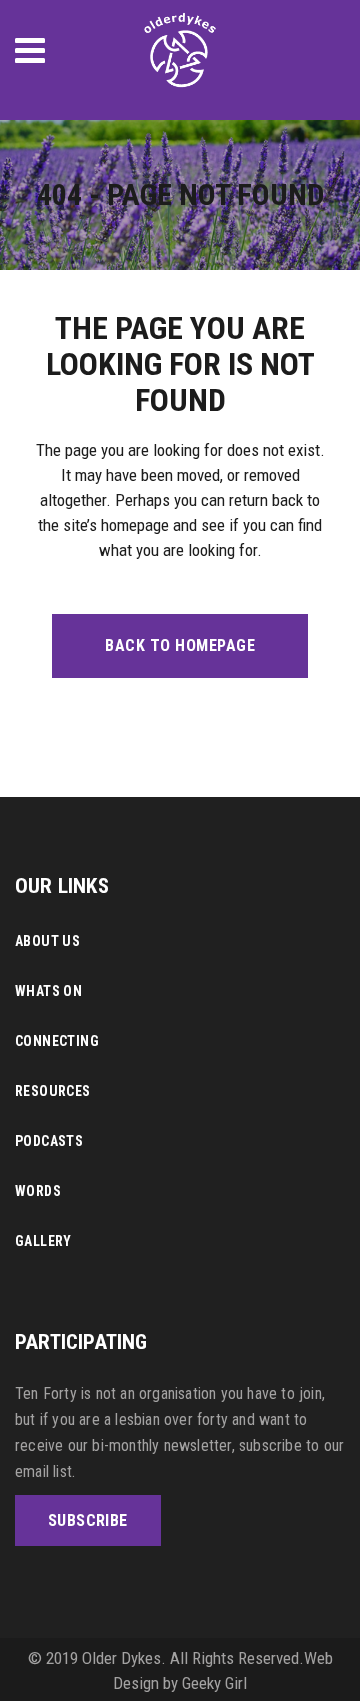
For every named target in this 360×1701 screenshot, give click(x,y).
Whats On (48, 991)
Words (38, 1191)
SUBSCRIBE (88, 1520)
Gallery (43, 1241)
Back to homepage (180, 645)
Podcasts (49, 1141)
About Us (47, 941)
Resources (53, 1091)
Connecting (57, 1041)
